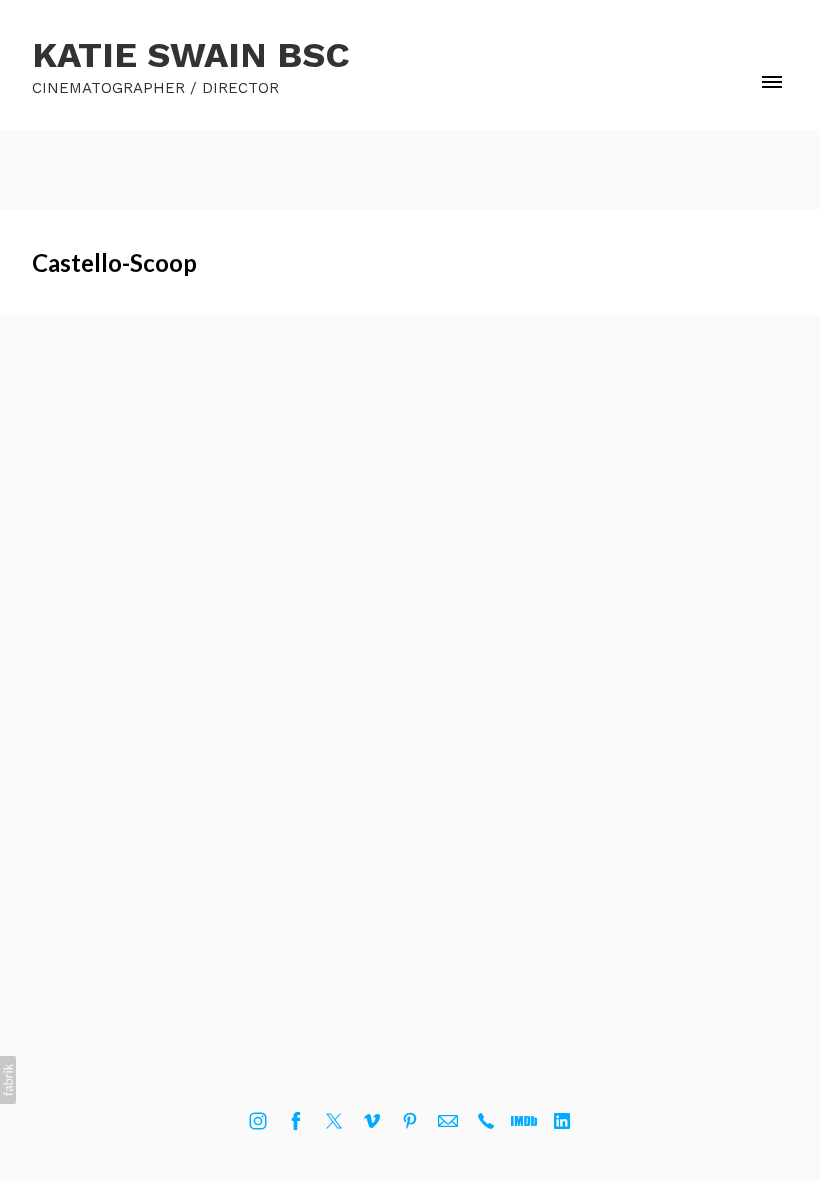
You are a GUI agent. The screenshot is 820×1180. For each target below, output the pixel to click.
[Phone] (486, 1121)
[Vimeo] (372, 1121)
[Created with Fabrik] (8, 1080)
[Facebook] (296, 1121)
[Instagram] (258, 1121)
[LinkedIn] (562, 1121)
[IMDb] (524, 1121)
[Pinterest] (410, 1121)
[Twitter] (334, 1121)
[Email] (448, 1121)
